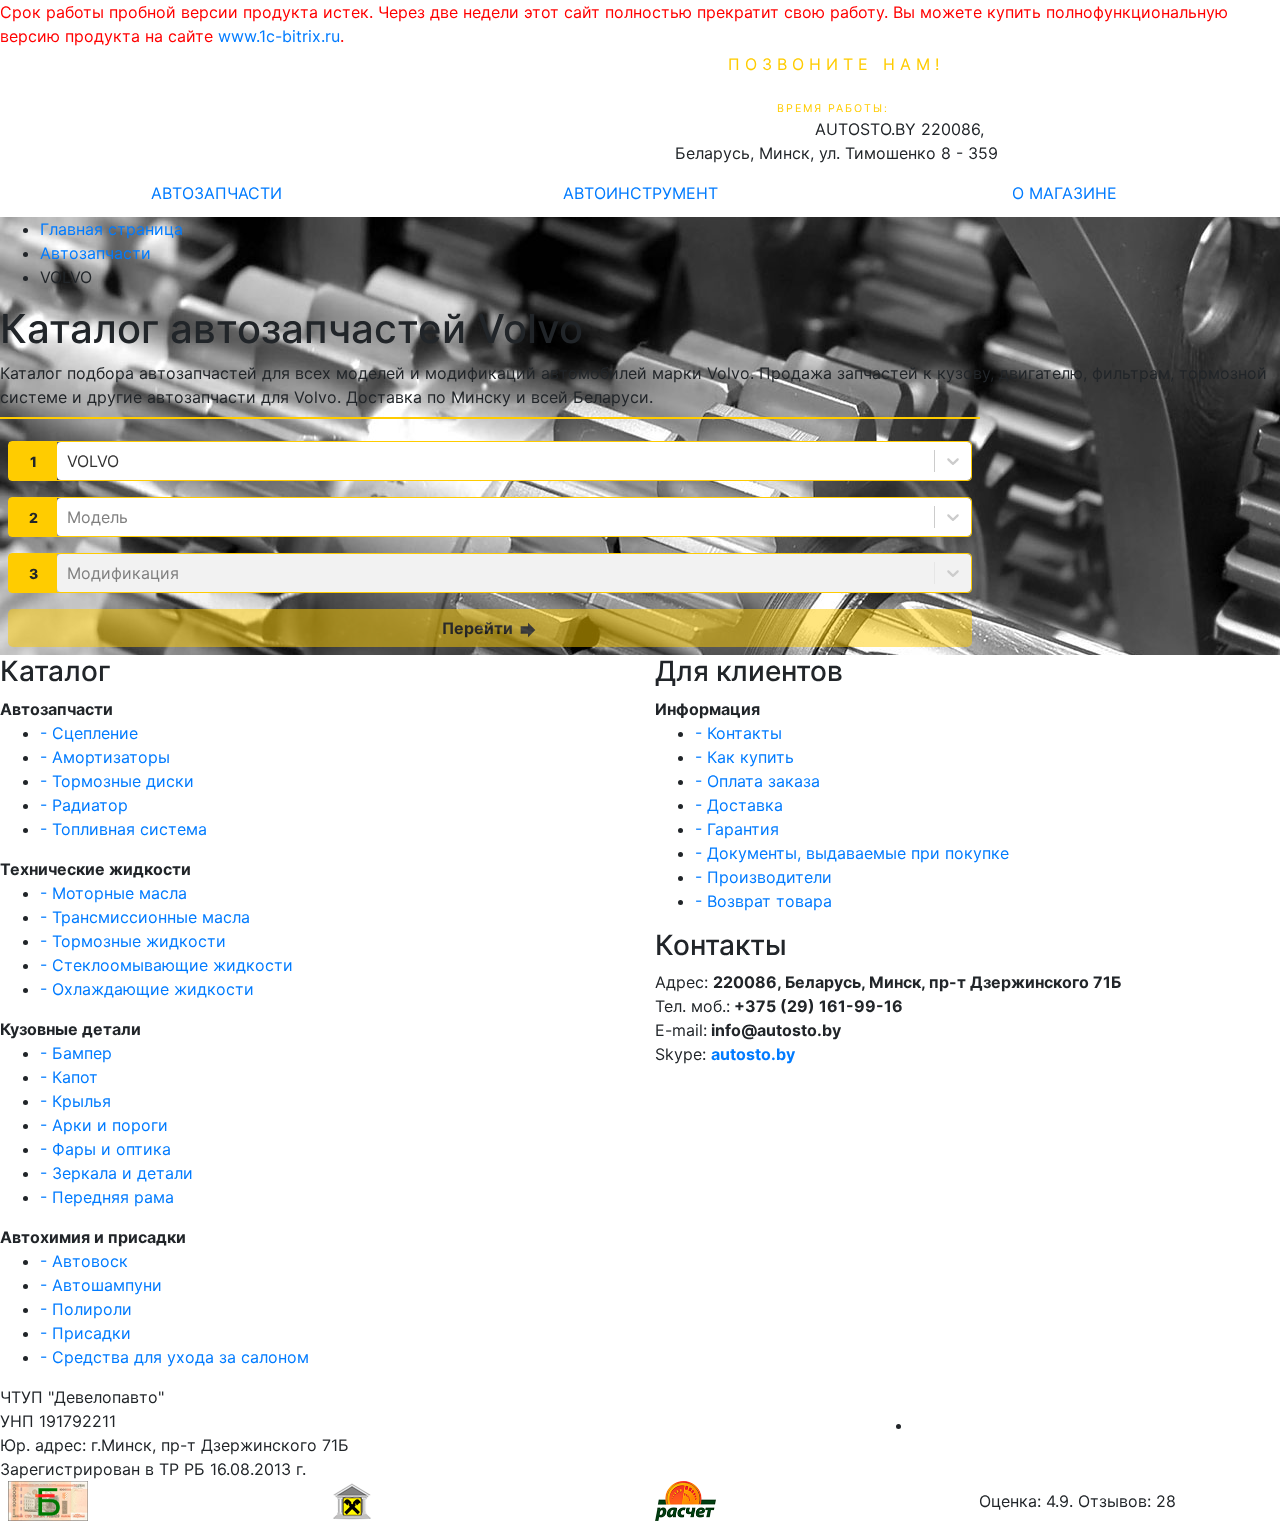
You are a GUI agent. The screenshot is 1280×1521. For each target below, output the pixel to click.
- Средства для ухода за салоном (174, 1357)
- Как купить (744, 757)
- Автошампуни (101, 1285)
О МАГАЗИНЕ (1064, 193)
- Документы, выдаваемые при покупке (852, 853)
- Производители (763, 877)
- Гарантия (737, 829)
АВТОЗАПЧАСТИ (216, 193)
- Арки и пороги (104, 1125)
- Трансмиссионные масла (145, 917)
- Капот (69, 1077)
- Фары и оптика (105, 1149)
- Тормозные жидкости (133, 941)
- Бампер (76, 1053)
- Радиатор (84, 805)
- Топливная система (123, 829)
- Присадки (85, 1333)
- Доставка (739, 805)
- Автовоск (84, 1261)
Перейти (490, 629)
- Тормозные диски (117, 781)
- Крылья (75, 1101)
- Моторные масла (113, 893)
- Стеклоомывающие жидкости (166, 965)
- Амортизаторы (105, 757)
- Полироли (86, 1309)
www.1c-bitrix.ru (279, 36)
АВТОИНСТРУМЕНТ (640, 193)
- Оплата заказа (757, 781)
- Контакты (738, 733)
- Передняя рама (107, 1197)
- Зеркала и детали (116, 1173)
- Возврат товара (763, 901)
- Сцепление (89, 733)
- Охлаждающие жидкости (147, 989)
